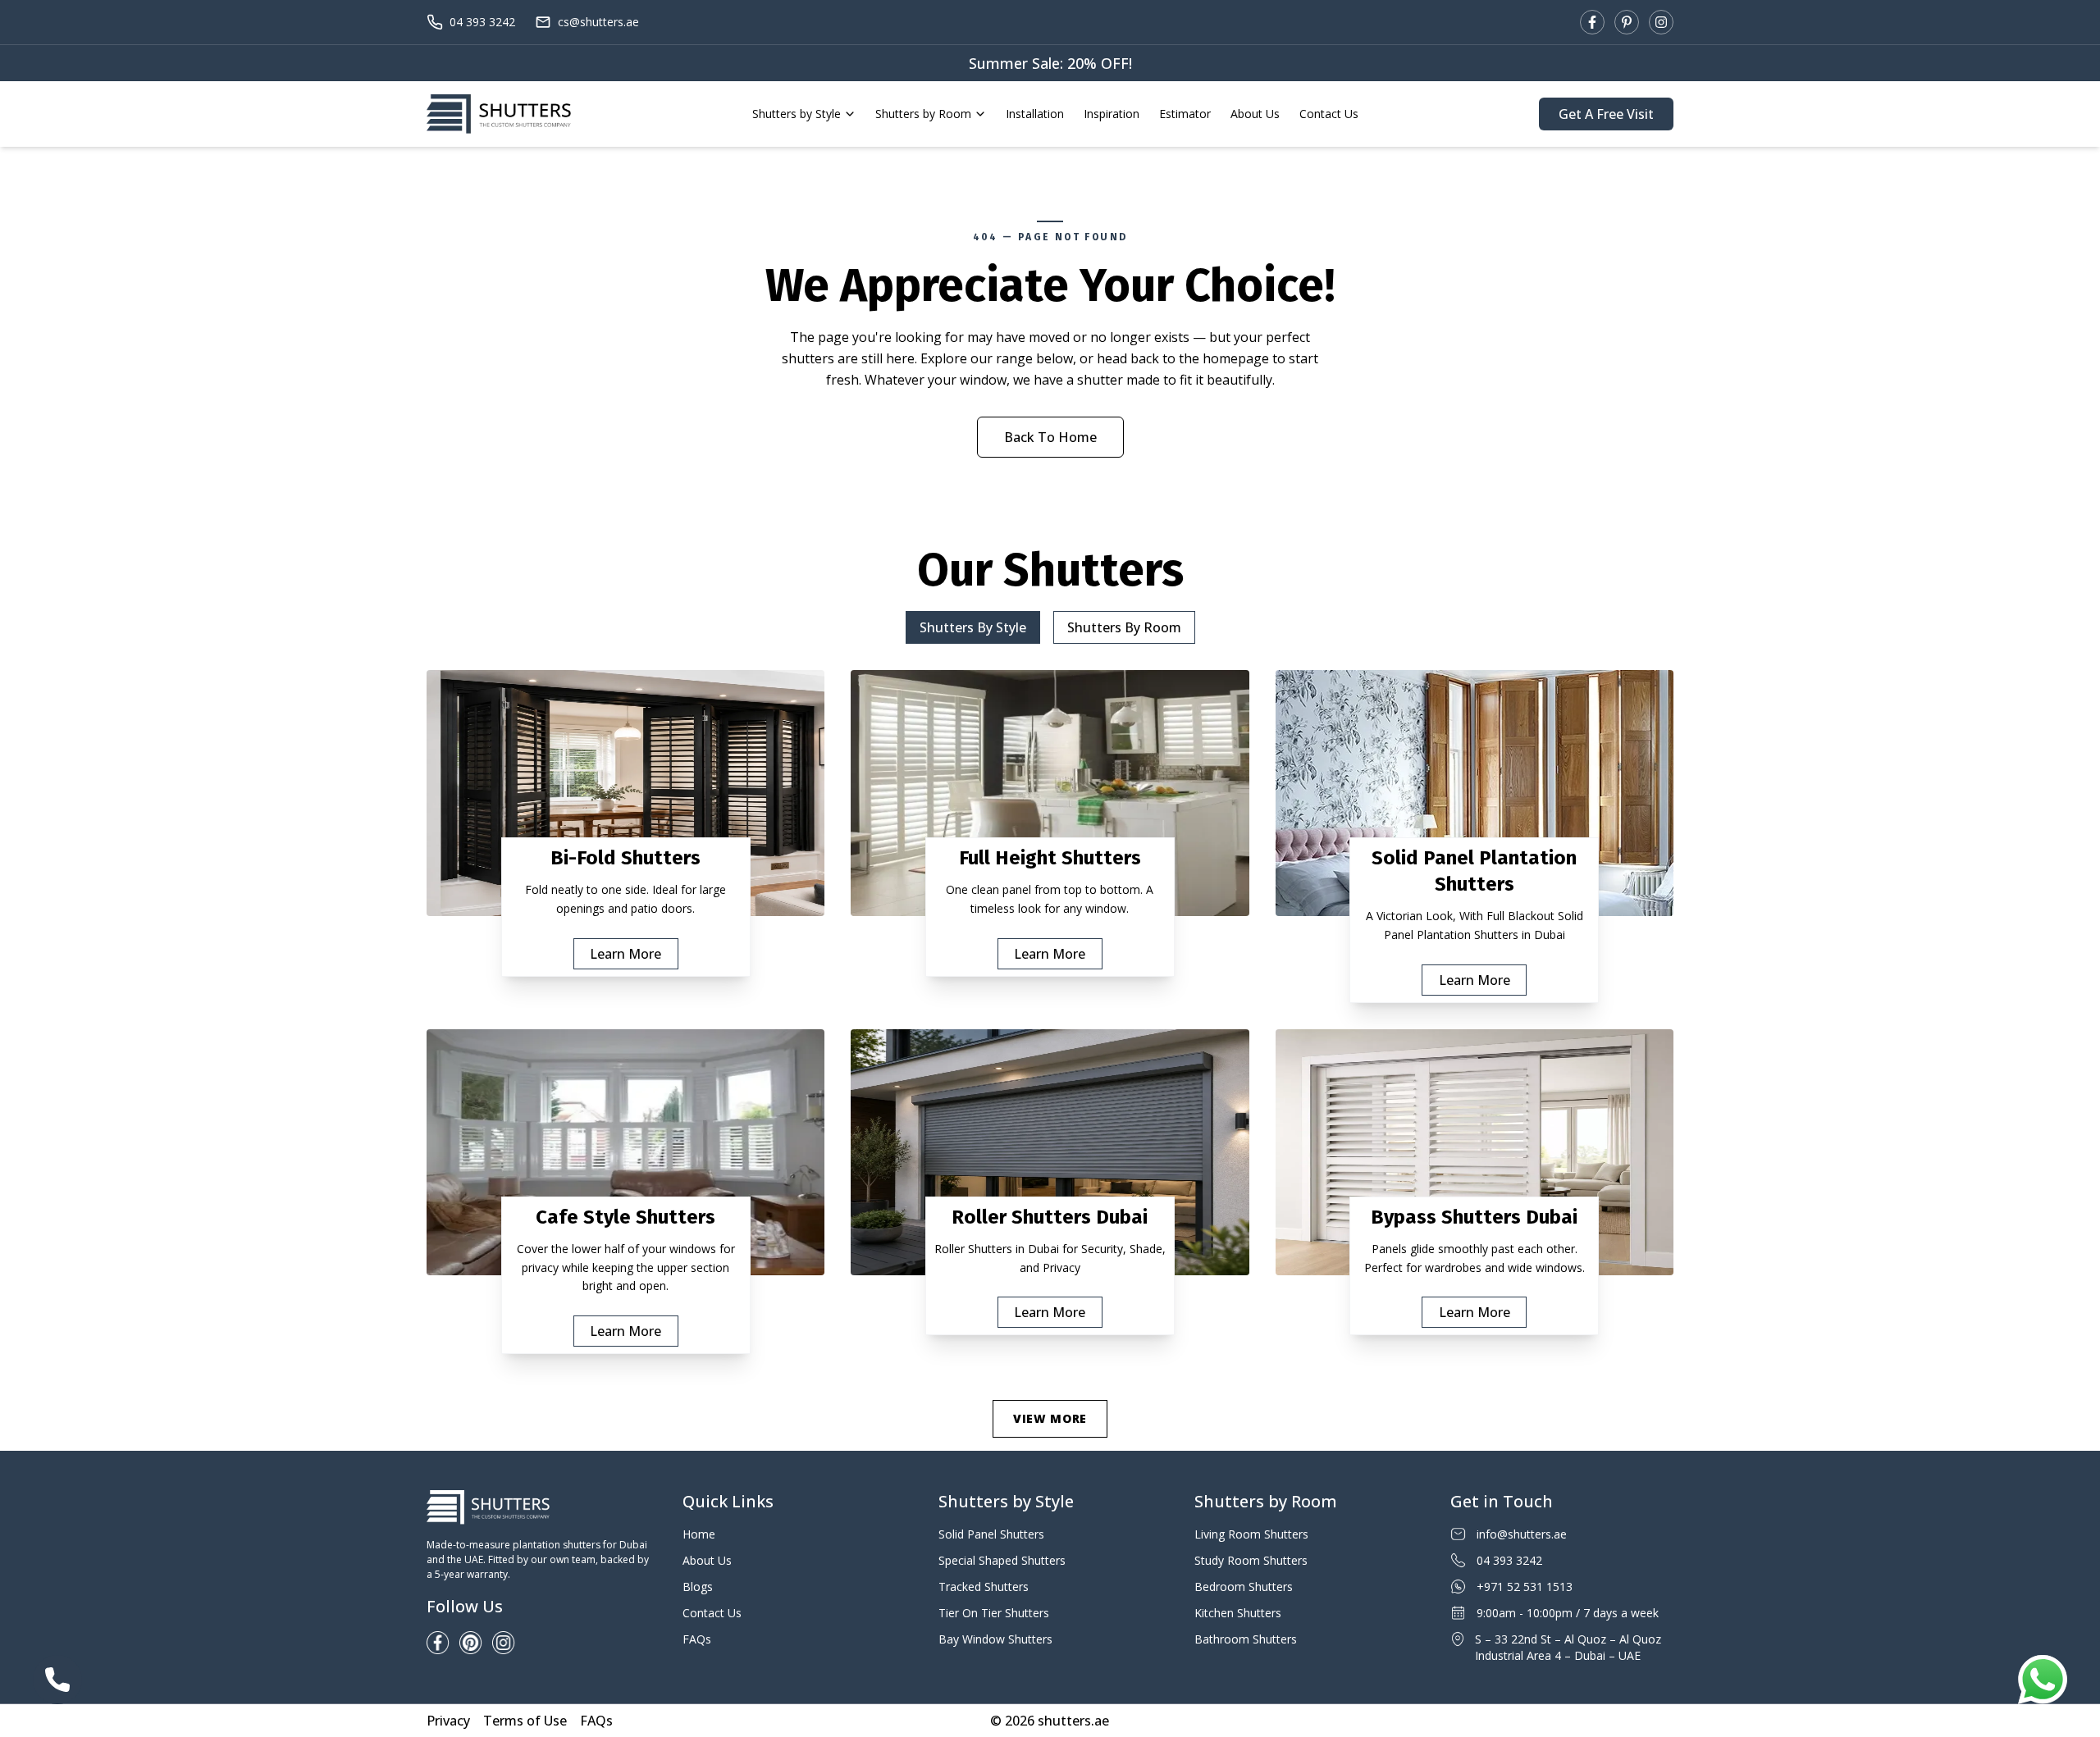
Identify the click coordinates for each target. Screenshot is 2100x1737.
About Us (1255, 114)
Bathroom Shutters (1246, 1639)
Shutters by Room (923, 114)
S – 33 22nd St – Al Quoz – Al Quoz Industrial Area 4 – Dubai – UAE (1568, 1647)
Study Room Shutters (1251, 1560)
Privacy (448, 1721)
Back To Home (1050, 437)
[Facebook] (1592, 22)
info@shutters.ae (1522, 1534)
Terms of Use (525, 1721)
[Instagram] (1661, 22)
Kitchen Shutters (1238, 1613)
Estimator (1185, 114)
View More (1050, 1418)
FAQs (697, 1639)
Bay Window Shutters (995, 1639)
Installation (1035, 114)
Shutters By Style (973, 627)
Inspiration (1112, 114)
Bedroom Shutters (1244, 1587)
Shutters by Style (797, 114)
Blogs (698, 1587)
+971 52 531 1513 (1525, 1587)
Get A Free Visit (1606, 114)
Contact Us (1329, 114)
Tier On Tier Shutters (994, 1613)
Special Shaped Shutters (1002, 1560)
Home (699, 1534)
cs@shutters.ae (598, 22)
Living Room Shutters (1251, 1534)
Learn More (625, 954)
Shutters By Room (1124, 627)
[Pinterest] (1627, 22)
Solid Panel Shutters (991, 1534)
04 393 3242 (482, 22)
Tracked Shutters (984, 1587)
